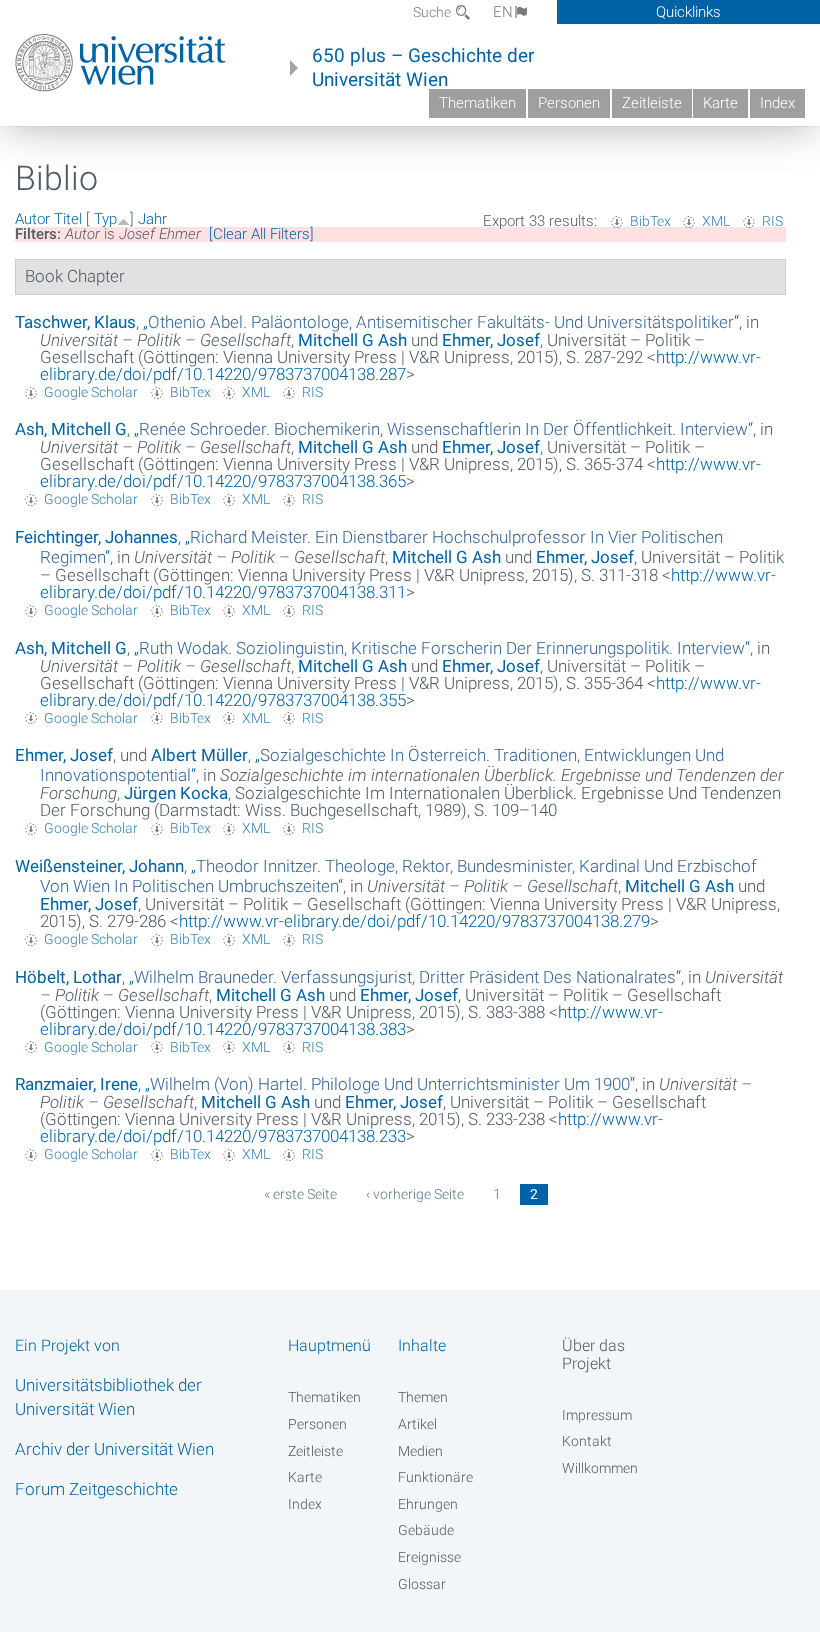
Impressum (597, 1415)
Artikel (417, 1424)
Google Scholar (91, 392)
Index (777, 103)
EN (503, 12)
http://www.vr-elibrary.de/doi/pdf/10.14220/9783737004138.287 (400, 365)
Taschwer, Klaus (75, 322)
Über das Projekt (593, 1354)
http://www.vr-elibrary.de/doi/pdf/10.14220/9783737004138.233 (351, 1127)
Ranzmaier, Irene (76, 1084)
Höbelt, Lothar (68, 977)
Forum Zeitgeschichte (96, 1489)
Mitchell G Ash (352, 340)
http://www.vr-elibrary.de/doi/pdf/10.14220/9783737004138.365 (400, 472)
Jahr (152, 219)
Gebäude (426, 1530)
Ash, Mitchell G (71, 429)
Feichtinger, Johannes (96, 537)
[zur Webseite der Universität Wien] (120, 63)
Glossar (422, 1584)
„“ (441, 322)
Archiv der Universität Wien (114, 1449)
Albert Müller (199, 755)
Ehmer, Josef (491, 340)
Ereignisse (429, 1557)
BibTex (650, 221)
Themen (423, 1397)
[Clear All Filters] (261, 234)
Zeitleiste (652, 103)
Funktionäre (435, 1477)
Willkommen (600, 1468)
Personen (569, 103)
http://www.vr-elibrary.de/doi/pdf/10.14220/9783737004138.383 (351, 1020)
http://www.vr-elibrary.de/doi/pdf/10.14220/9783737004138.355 (400, 691)
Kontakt (587, 1441)
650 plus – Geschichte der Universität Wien (423, 68)
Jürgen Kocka (176, 793)
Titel (68, 219)
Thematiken (477, 103)
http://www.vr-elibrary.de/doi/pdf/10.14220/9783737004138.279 (414, 921)
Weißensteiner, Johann (99, 866)
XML (716, 221)
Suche (433, 12)
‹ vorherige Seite (415, 1194)
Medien (420, 1451)
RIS (772, 221)
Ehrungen (428, 1504)
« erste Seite (300, 1194)
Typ (105, 219)
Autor (32, 219)
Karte (720, 103)
